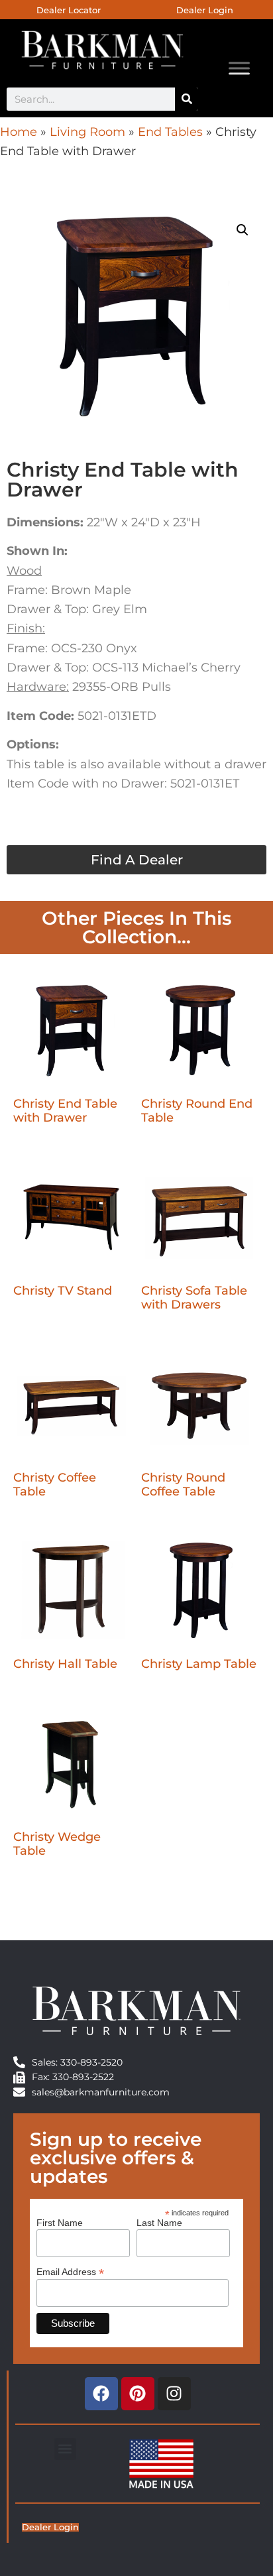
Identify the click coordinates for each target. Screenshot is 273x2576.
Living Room (87, 132)
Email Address (70, 2271)
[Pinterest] (138, 2394)
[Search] (187, 99)
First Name (60, 2223)
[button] (243, 230)
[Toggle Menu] (239, 68)
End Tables (170, 132)
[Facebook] (101, 2394)
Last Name (159, 2223)
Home (19, 132)
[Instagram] (174, 2394)
